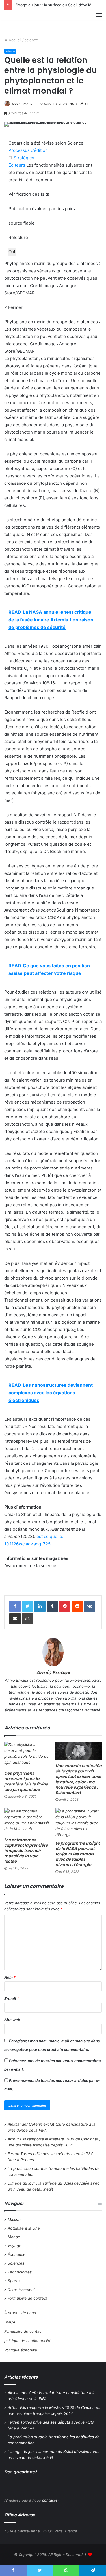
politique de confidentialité (28, 2341)
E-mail (12, 1998)
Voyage (14, 2246)
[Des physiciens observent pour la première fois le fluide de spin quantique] (28, 1755)
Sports (14, 2281)
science (31, 40)
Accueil (15, 40)
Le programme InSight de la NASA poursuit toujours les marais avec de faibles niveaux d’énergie (78, 1854)
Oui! (12, 252)
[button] (53, 278)
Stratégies (24, 158)
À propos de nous (20, 2313)
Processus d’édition (28, 150)
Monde (14, 2237)
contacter (51, 2500)
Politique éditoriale (21, 2350)
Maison (14, 2219)
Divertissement (21, 2289)
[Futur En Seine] (23, 21)
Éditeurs (17, 165)
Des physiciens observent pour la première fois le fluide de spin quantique (26, 1781)
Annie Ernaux (22, 104)
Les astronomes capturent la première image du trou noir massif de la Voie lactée (26, 1851)
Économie (17, 2254)
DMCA (10, 2322)
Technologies (20, 2272)
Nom (10, 1977)
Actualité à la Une (24, 2228)
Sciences (16, 2263)
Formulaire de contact (28, 2298)
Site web (12, 2020)
